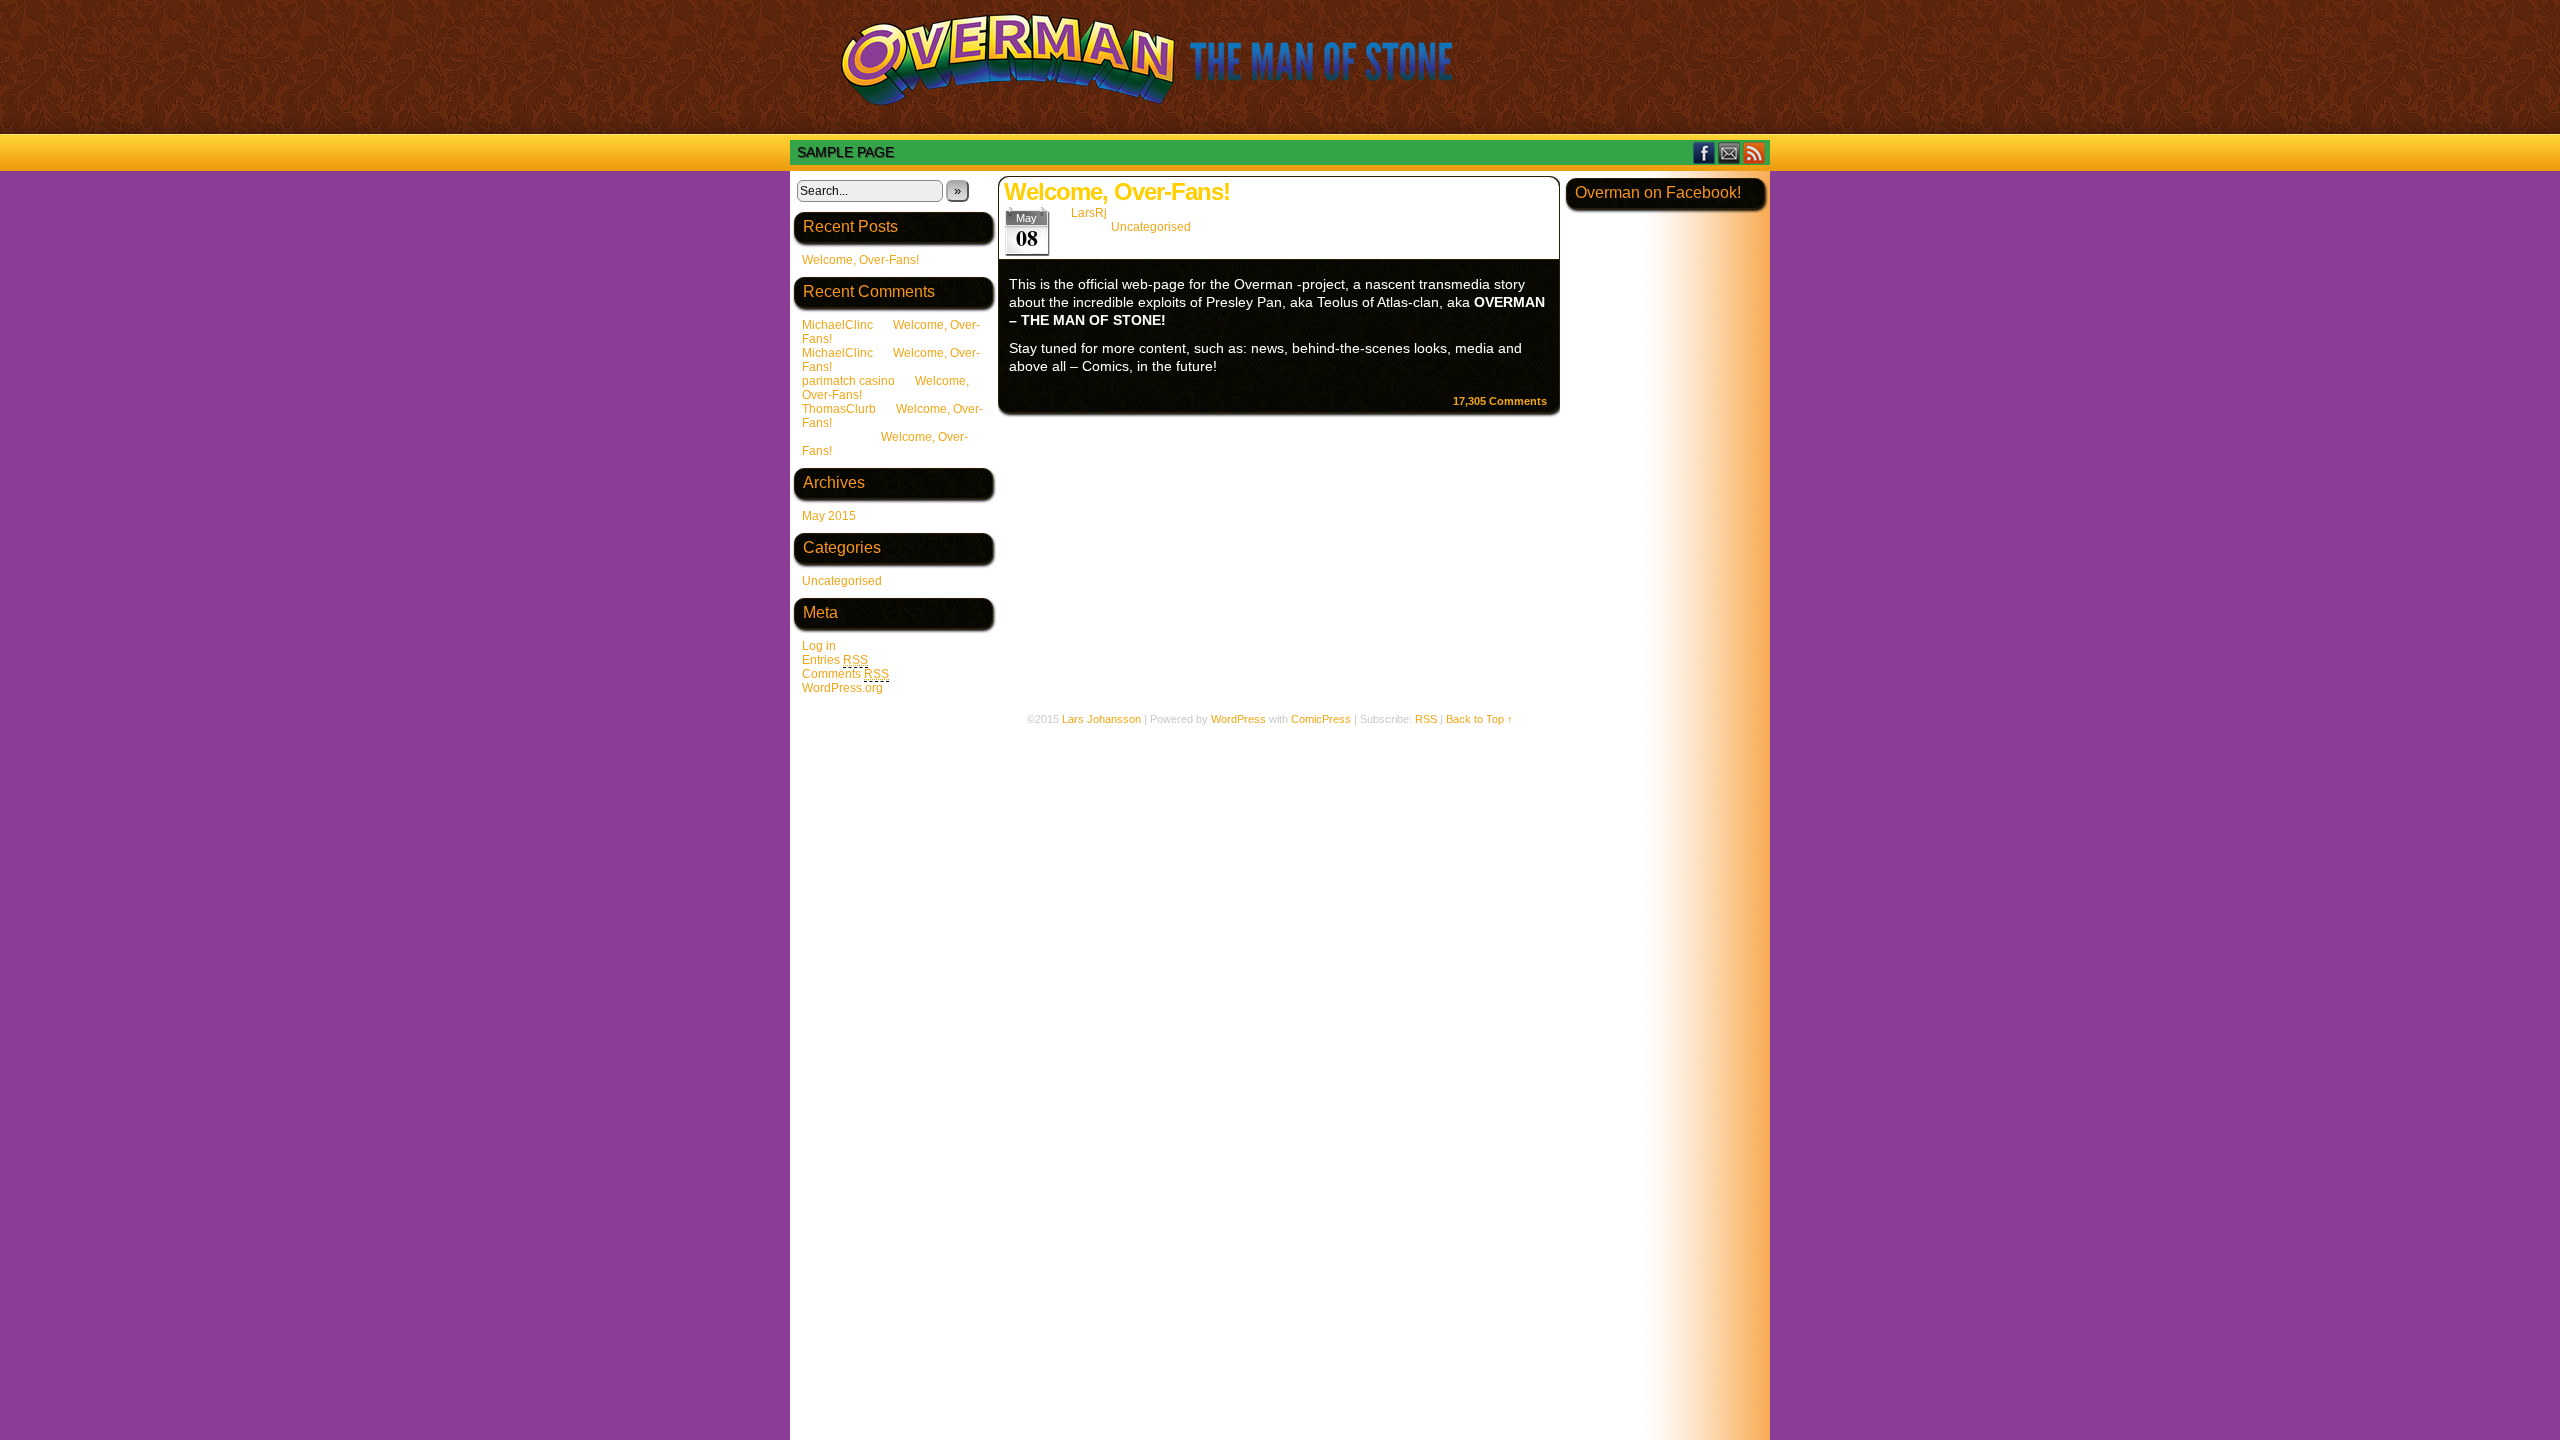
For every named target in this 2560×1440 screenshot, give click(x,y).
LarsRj (1089, 213)
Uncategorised (842, 581)
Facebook (1704, 152)
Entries (835, 660)
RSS (1754, 152)
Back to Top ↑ (1479, 719)
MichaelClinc (837, 325)
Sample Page (845, 152)
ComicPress (1321, 719)
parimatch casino (848, 381)
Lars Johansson (1101, 719)
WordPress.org (842, 688)
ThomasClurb (839, 409)
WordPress (1238, 719)
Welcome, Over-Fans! (860, 260)
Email (1729, 152)
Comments (845, 674)
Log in (819, 646)
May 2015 (829, 516)
